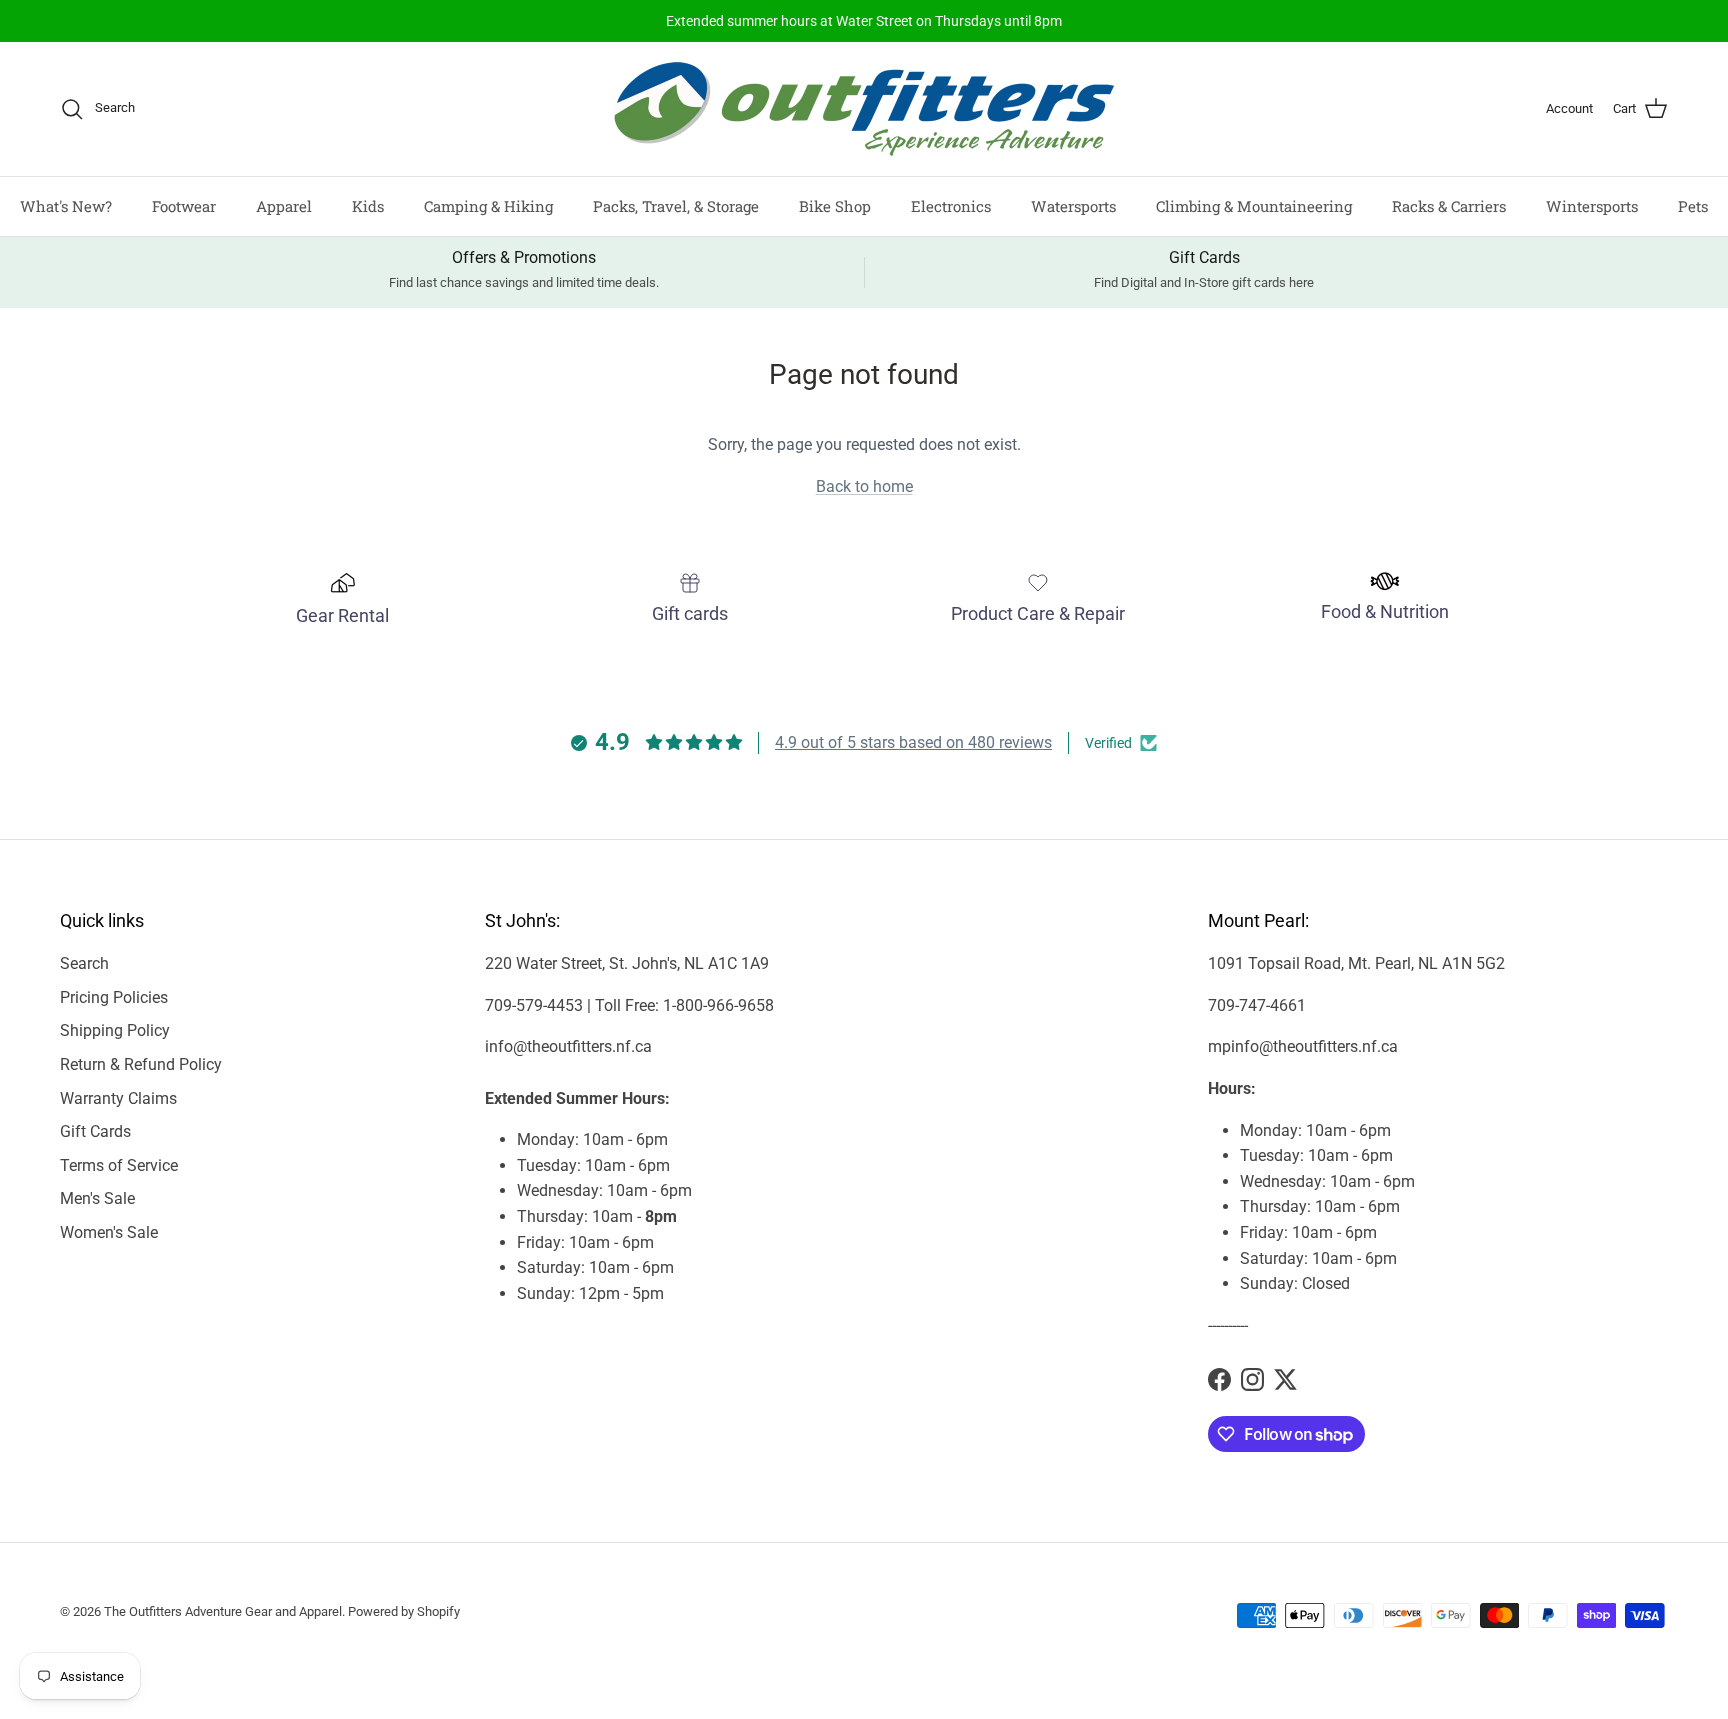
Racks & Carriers (1449, 206)
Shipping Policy (115, 1030)
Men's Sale (97, 1198)
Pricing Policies (114, 997)
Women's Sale (109, 1232)
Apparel (284, 206)
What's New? (66, 206)
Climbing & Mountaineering (1254, 206)
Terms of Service (119, 1165)
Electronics (951, 206)
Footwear (184, 206)
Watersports (1073, 206)
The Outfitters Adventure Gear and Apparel (223, 1611)
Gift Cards (95, 1131)
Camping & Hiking (488, 206)
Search (84, 963)
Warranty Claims (118, 1098)
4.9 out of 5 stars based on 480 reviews (913, 742)
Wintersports (1592, 206)
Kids (368, 206)
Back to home (864, 486)
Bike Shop (835, 206)
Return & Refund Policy (141, 1064)
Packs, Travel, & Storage (676, 206)
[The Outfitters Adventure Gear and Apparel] (864, 109)
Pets (1693, 206)
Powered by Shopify (404, 1611)
